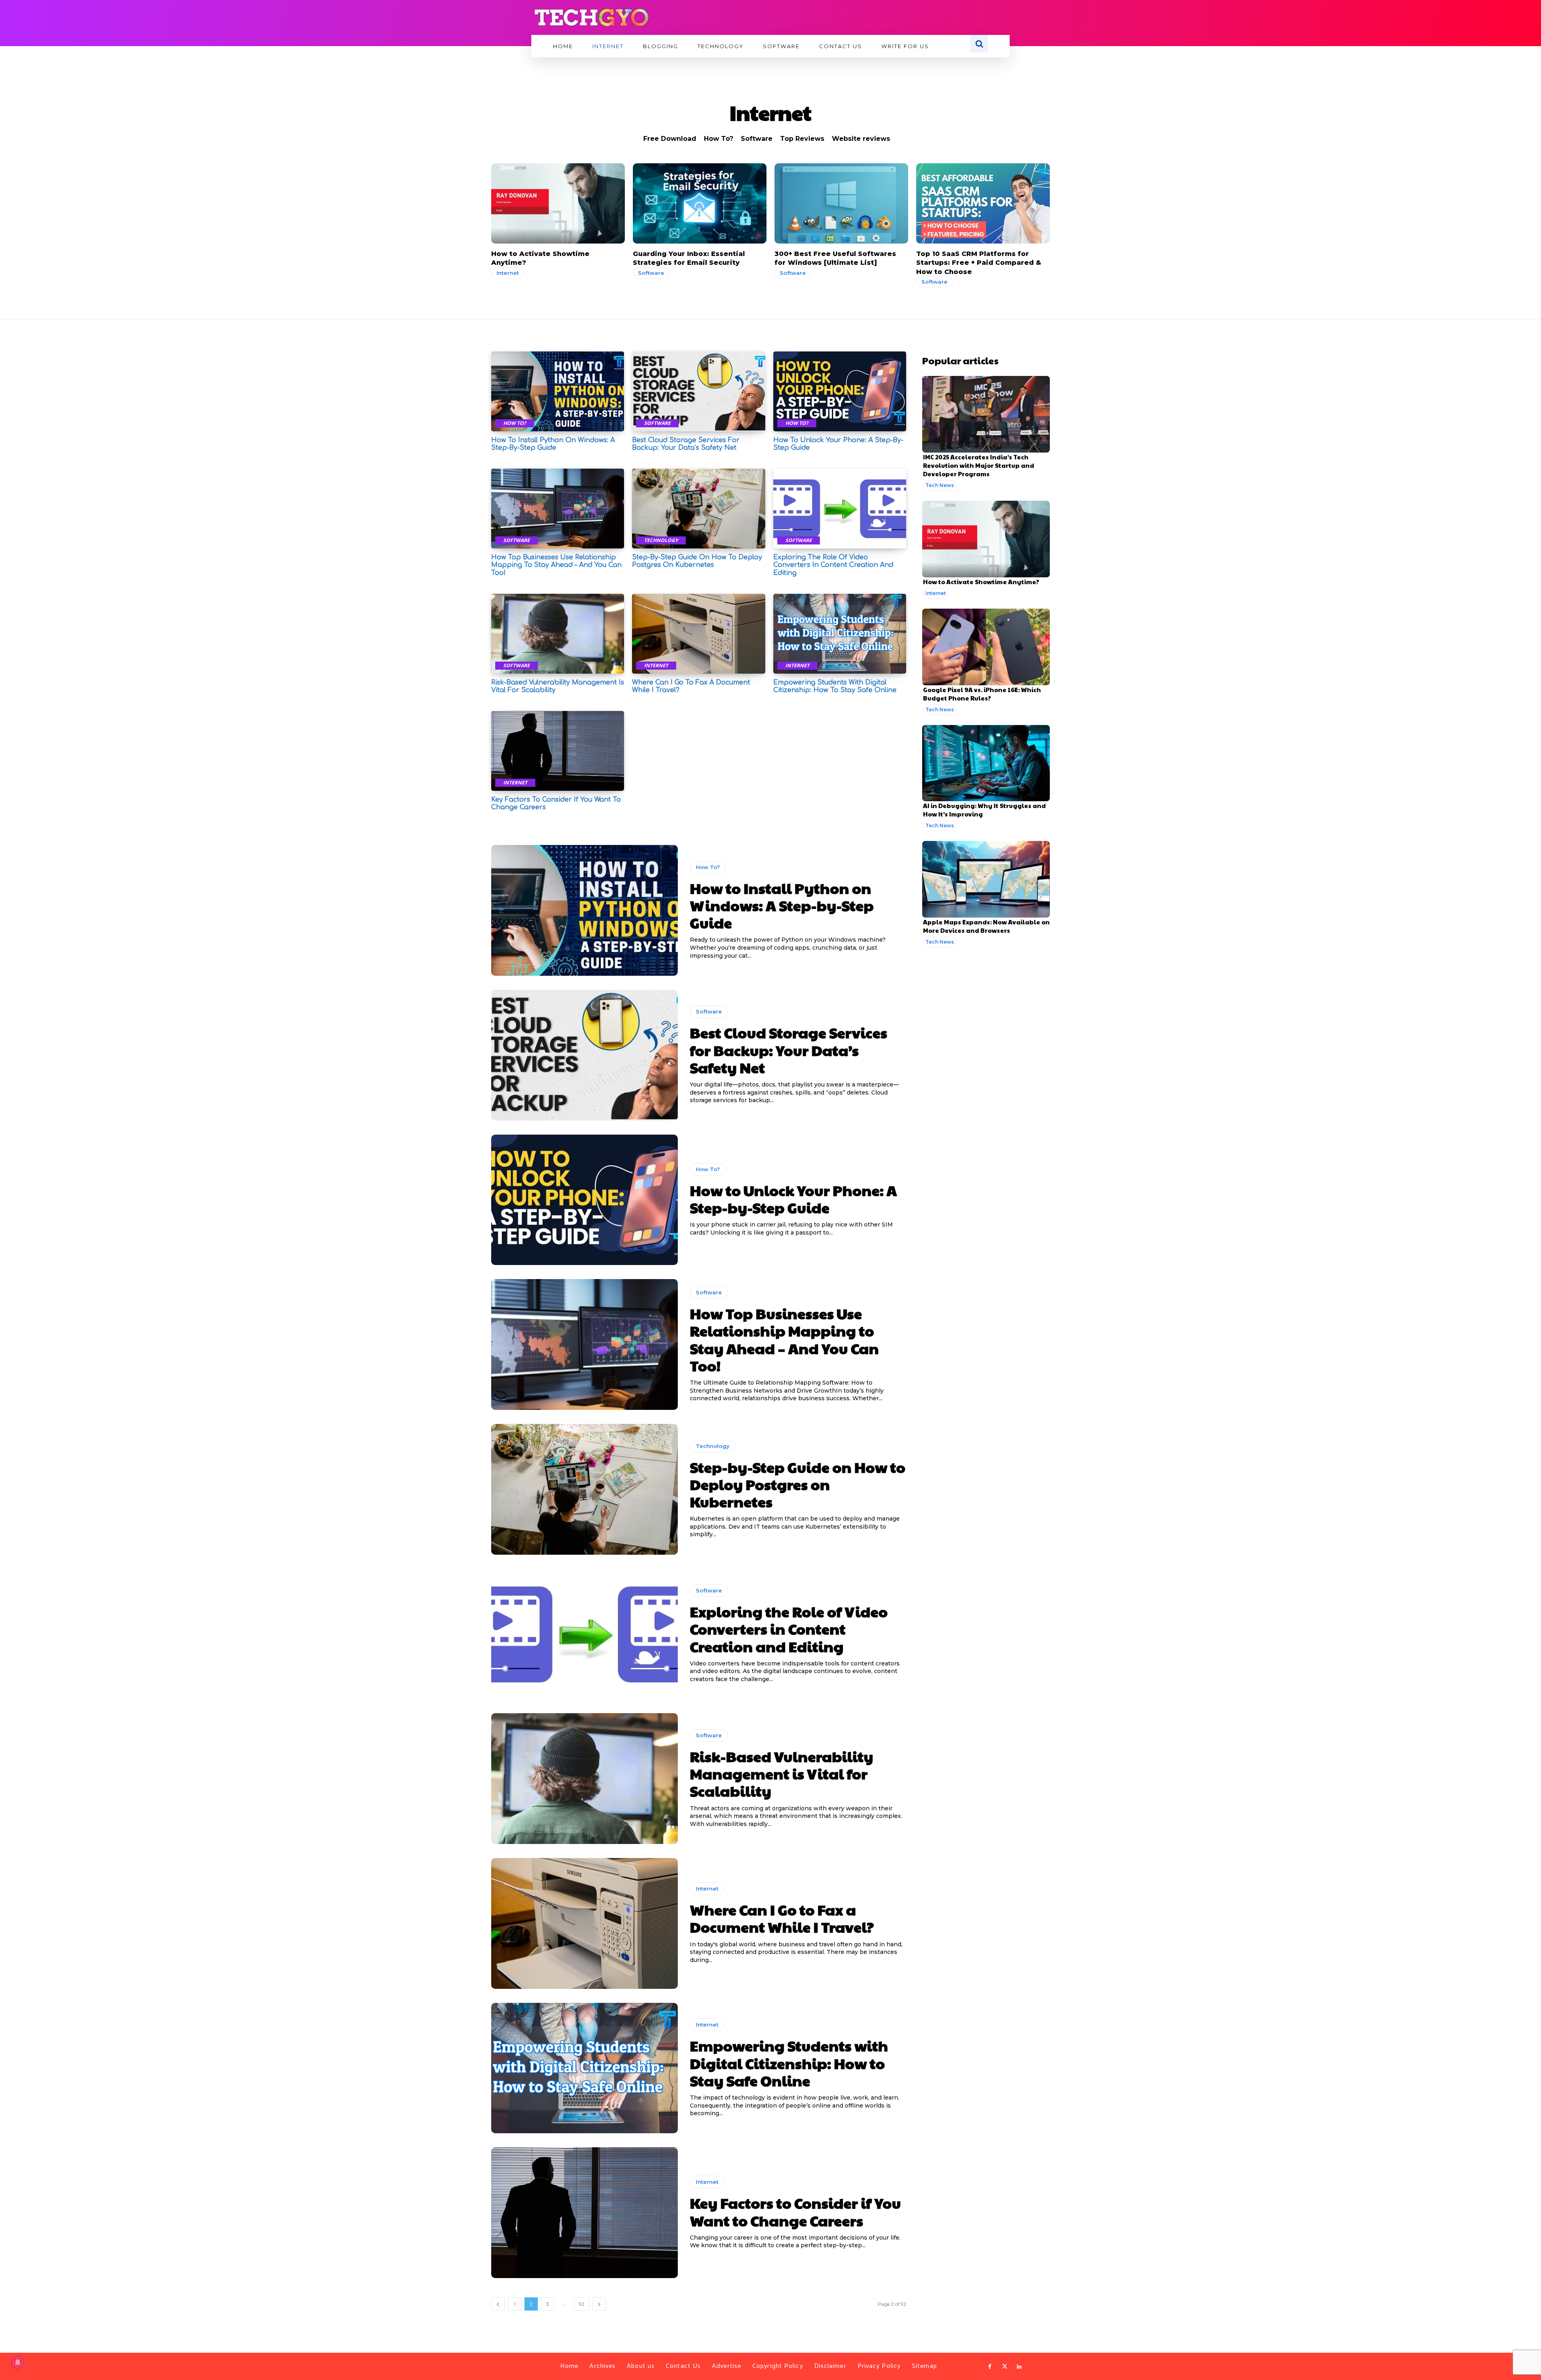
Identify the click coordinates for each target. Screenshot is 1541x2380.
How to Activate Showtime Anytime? (981, 582)
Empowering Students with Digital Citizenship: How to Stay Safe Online (789, 2063)
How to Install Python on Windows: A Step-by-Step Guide (553, 444)
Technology (661, 540)
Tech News (940, 485)
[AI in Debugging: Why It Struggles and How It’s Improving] (986, 763)
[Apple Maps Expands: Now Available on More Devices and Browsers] (986, 879)
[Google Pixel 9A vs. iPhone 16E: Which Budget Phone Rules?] (986, 647)
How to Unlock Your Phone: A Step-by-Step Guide (793, 1199)
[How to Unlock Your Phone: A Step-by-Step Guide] (840, 391)
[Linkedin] (1019, 2367)
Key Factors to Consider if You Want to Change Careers (795, 2211)
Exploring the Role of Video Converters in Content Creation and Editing (833, 565)
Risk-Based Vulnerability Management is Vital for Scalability (782, 1773)
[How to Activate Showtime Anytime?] (558, 203)
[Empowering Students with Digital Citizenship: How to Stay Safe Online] (840, 634)
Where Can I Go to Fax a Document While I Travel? (782, 1918)
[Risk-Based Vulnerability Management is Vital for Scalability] (558, 634)
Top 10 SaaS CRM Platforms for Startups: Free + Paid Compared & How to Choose (979, 263)
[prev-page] (498, 2304)
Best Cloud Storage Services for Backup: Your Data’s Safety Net (686, 444)
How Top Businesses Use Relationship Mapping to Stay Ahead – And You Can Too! (556, 565)
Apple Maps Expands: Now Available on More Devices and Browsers (986, 926)
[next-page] (599, 2304)
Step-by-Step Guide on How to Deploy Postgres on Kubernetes (697, 561)
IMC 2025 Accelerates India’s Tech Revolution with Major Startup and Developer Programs (979, 465)
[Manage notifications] (18, 2362)
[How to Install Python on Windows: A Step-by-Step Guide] (558, 391)
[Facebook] (990, 2367)
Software (757, 139)
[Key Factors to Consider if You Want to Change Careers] (558, 751)
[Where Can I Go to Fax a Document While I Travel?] (698, 634)
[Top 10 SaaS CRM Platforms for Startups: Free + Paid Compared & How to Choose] (983, 203)
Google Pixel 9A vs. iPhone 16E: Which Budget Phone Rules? (982, 694)
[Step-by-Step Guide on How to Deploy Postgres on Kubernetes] (698, 509)
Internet (508, 273)
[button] (979, 44)
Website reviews (861, 139)
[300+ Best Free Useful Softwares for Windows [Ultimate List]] (841, 203)
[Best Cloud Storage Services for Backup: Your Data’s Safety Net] (698, 391)
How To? (719, 139)
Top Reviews (802, 139)
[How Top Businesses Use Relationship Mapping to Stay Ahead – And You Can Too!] (558, 509)
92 (581, 2304)
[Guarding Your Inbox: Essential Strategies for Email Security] (700, 203)
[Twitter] (1004, 2367)
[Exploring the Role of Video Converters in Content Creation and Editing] (840, 509)
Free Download (670, 139)
